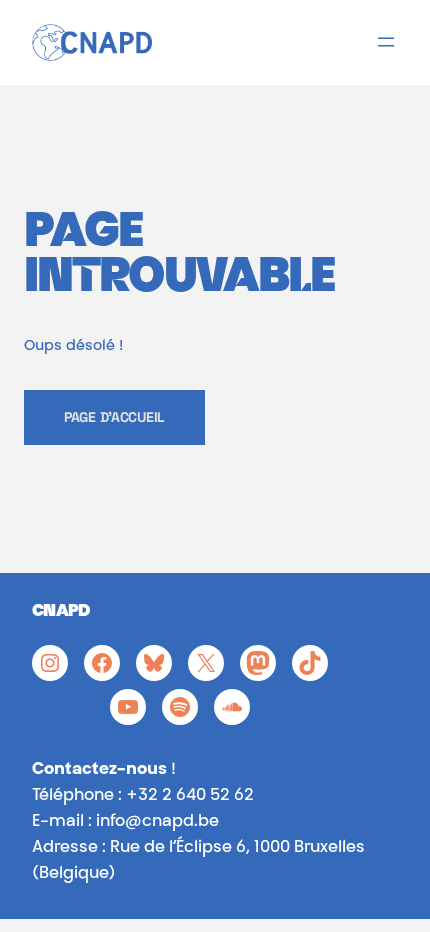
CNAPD (61, 612)
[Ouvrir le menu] (386, 42)
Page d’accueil (114, 417)
